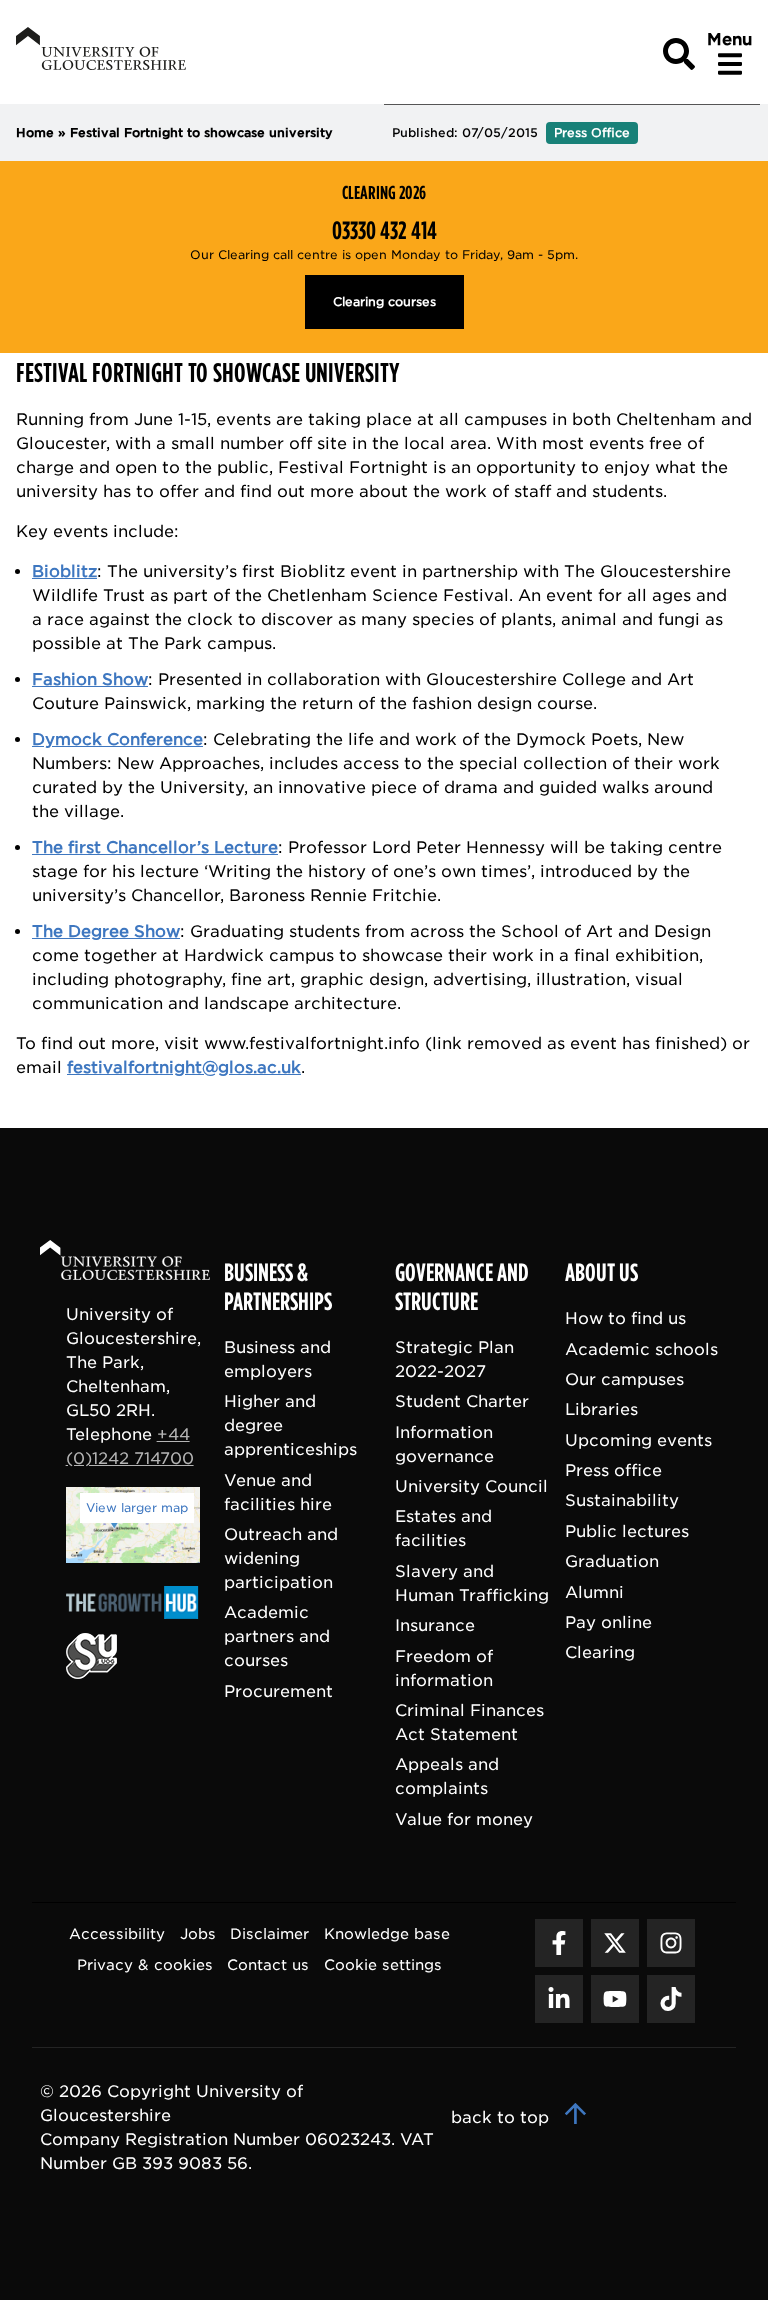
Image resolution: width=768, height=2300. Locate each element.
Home (35, 132)
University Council (471, 1486)
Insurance (435, 1625)
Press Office (592, 132)
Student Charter (462, 1401)
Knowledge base (387, 1933)
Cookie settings (383, 1964)
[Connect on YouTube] (615, 1999)
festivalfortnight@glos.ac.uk (184, 1067)
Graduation (612, 1561)
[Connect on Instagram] (671, 1943)
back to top (502, 2117)
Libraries (601, 1409)
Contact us (268, 1964)
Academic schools (641, 1349)
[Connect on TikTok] (671, 1999)
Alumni (594, 1592)
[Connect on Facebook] (559, 1943)
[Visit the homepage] (99, 51)
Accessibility (117, 1933)
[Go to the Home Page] (144, 1263)
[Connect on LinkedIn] (559, 1999)
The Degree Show (106, 931)
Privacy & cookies (145, 1964)
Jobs (198, 1933)
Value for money (464, 1819)
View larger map (137, 1507)
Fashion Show (90, 679)
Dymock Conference (117, 739)
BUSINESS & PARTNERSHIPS (278, 1287)
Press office (613, 1470)
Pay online (608, 1622)
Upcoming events (638, 1440)
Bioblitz (64, 571)
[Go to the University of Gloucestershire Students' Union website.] (91, 1673)
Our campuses (624, 1379)
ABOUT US (601, 1273)
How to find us (625, 1318)
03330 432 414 (384, 231)
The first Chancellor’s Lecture (155, 847)
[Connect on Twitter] (615, 1943)
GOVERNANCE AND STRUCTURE (462, 1287)
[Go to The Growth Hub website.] (138, 1620)
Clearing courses (384, 301)
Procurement (278, 1691)
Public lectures (627, 1531)
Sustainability (622, 1500)
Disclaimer (269, 1933)
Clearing (600, 1652)
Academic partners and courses (277, 1636)
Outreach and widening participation (281, 1558)
